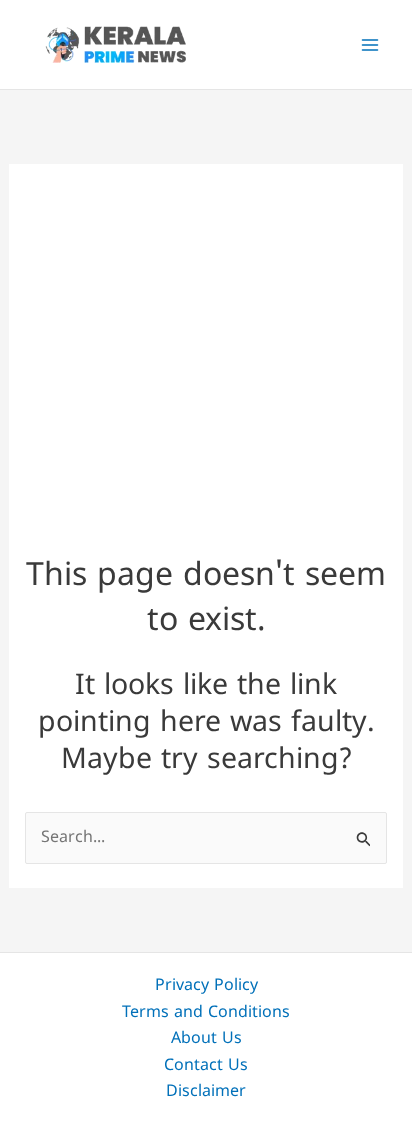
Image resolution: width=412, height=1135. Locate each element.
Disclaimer (206, 1092)
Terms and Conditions (206, 1013)
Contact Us (206, 1066)
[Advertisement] (206, 342)
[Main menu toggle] (370, 45)
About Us (206, 1039)
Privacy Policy (206, 986)
